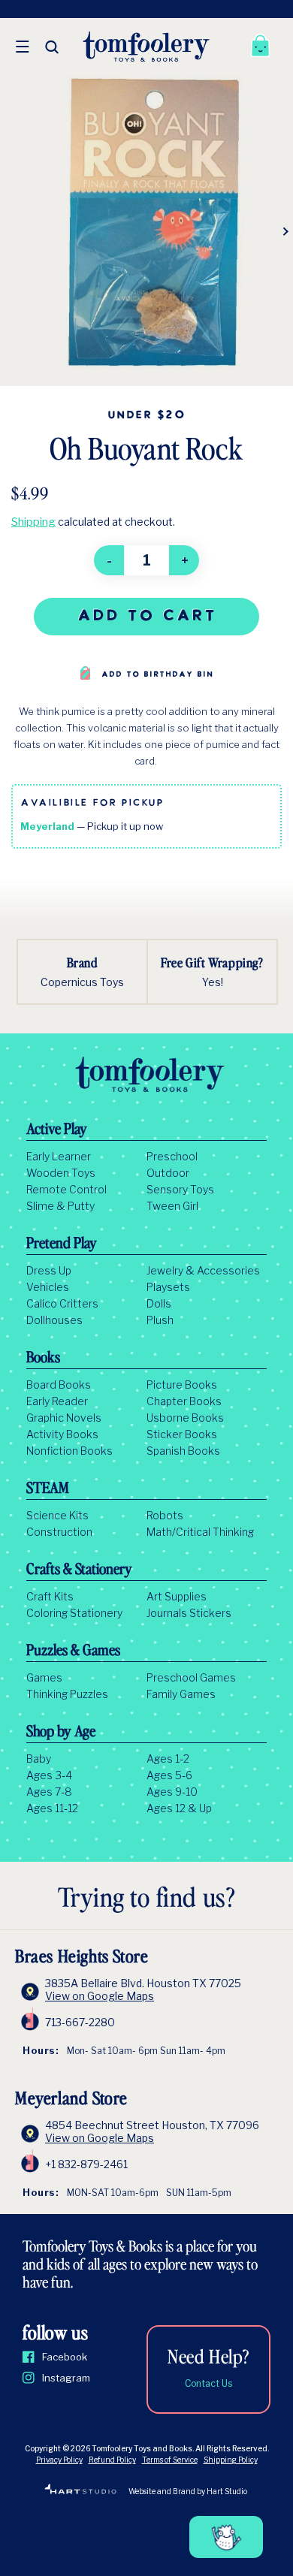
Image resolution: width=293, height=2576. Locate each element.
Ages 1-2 (168, 1759)
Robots (165, 1516)
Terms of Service (170, 2460)
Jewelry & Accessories (203, 1271)
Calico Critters (62, 1304)
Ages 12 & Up (179, 1808)
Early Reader (57, 1401)
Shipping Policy (231, 2460)
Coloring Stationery (74, 1613)
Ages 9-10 (172, 1792)
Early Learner (59, 1157)
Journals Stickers (189, 1613)
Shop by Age (61, 1733)
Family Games (181, 1694)
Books (43, 1359)
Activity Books (62, 1434)
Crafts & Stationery (79, 1570)
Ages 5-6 (169, 1775)
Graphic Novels (64, 1418)
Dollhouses (54, 1320)
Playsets (168, 1287)
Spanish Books (183, 1451)
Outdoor (168, 1173)
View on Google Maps (100, 1996)
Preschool (172, 1157)
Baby (39, 1759)
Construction (59, 1532)
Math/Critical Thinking (200, 1532)
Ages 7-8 (49, 1792)
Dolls (159, 1304)
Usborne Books (185, 1418)
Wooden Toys (61, 1173)
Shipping (33, 522)
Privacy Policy (59, 2460)
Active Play (57, 1130)
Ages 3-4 (49, 1775)
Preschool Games (191, 1678)
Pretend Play (62, 1244)
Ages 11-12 (52, 1808)
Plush (160, 1320)
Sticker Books (182, 1434)
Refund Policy (112, 2460)
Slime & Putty (60, 1206)
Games (44, 1678)
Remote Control (66, 1190)
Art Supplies (177, 1597)
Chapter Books (184, 1401)
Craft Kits (50, 1597)
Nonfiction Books (69, 1451)
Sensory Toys (180, 1190)
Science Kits (57, 1516)
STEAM (48, 1489)
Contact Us (208, 2383)
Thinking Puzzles (67, 1694)
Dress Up (49, 1271)
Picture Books (182, 1385)
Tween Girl (172, 1206)
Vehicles (48, 1287)
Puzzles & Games (73, 1651)
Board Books (59, 1385)
